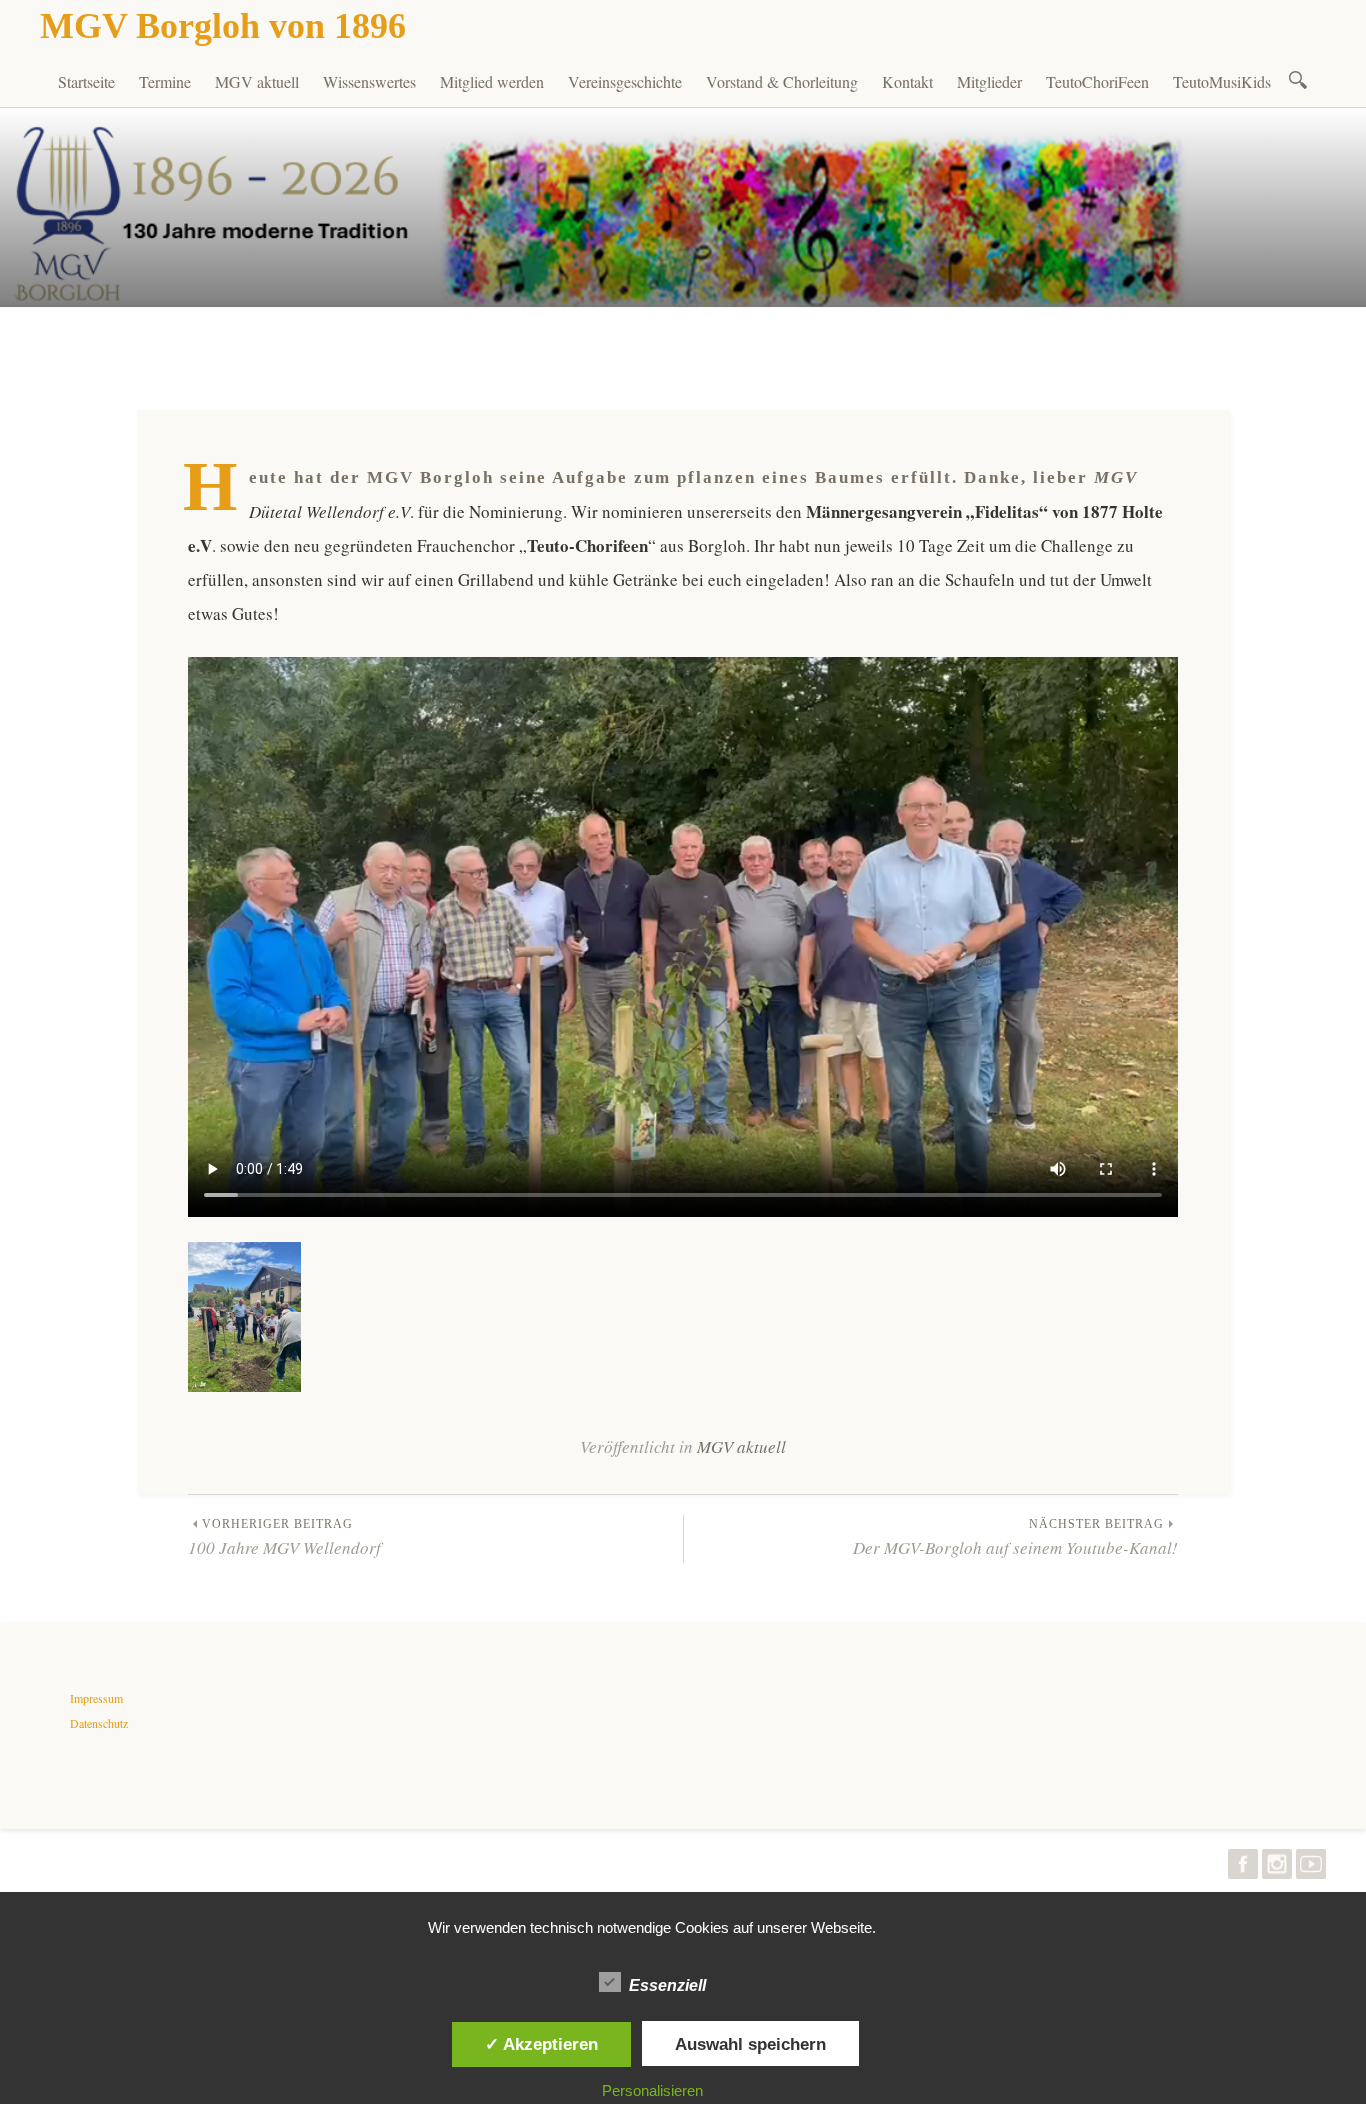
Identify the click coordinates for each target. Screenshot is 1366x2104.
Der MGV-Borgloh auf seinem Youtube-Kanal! (1015, 1538)
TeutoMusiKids (1222, 81)
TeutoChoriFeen (1097, 81)
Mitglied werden (492, 81)
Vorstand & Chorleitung (782, 81)
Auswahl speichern (750, 2044)
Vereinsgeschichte (625, 81)
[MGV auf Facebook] (1243, 1868)
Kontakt (907, 81)
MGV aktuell (257, 81)
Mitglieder (989, 81)
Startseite (86, 81)
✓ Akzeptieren (541, 2044)
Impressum (96, 1698)
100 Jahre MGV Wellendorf (284, 1538)
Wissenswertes (369, 81)
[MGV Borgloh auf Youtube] (1311, 1868)
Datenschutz (99, 1723)
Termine (165, 81)
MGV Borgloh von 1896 (223, 26)
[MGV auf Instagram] (1277, 1868)
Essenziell (667, 1985)
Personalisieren (652, 2090)
